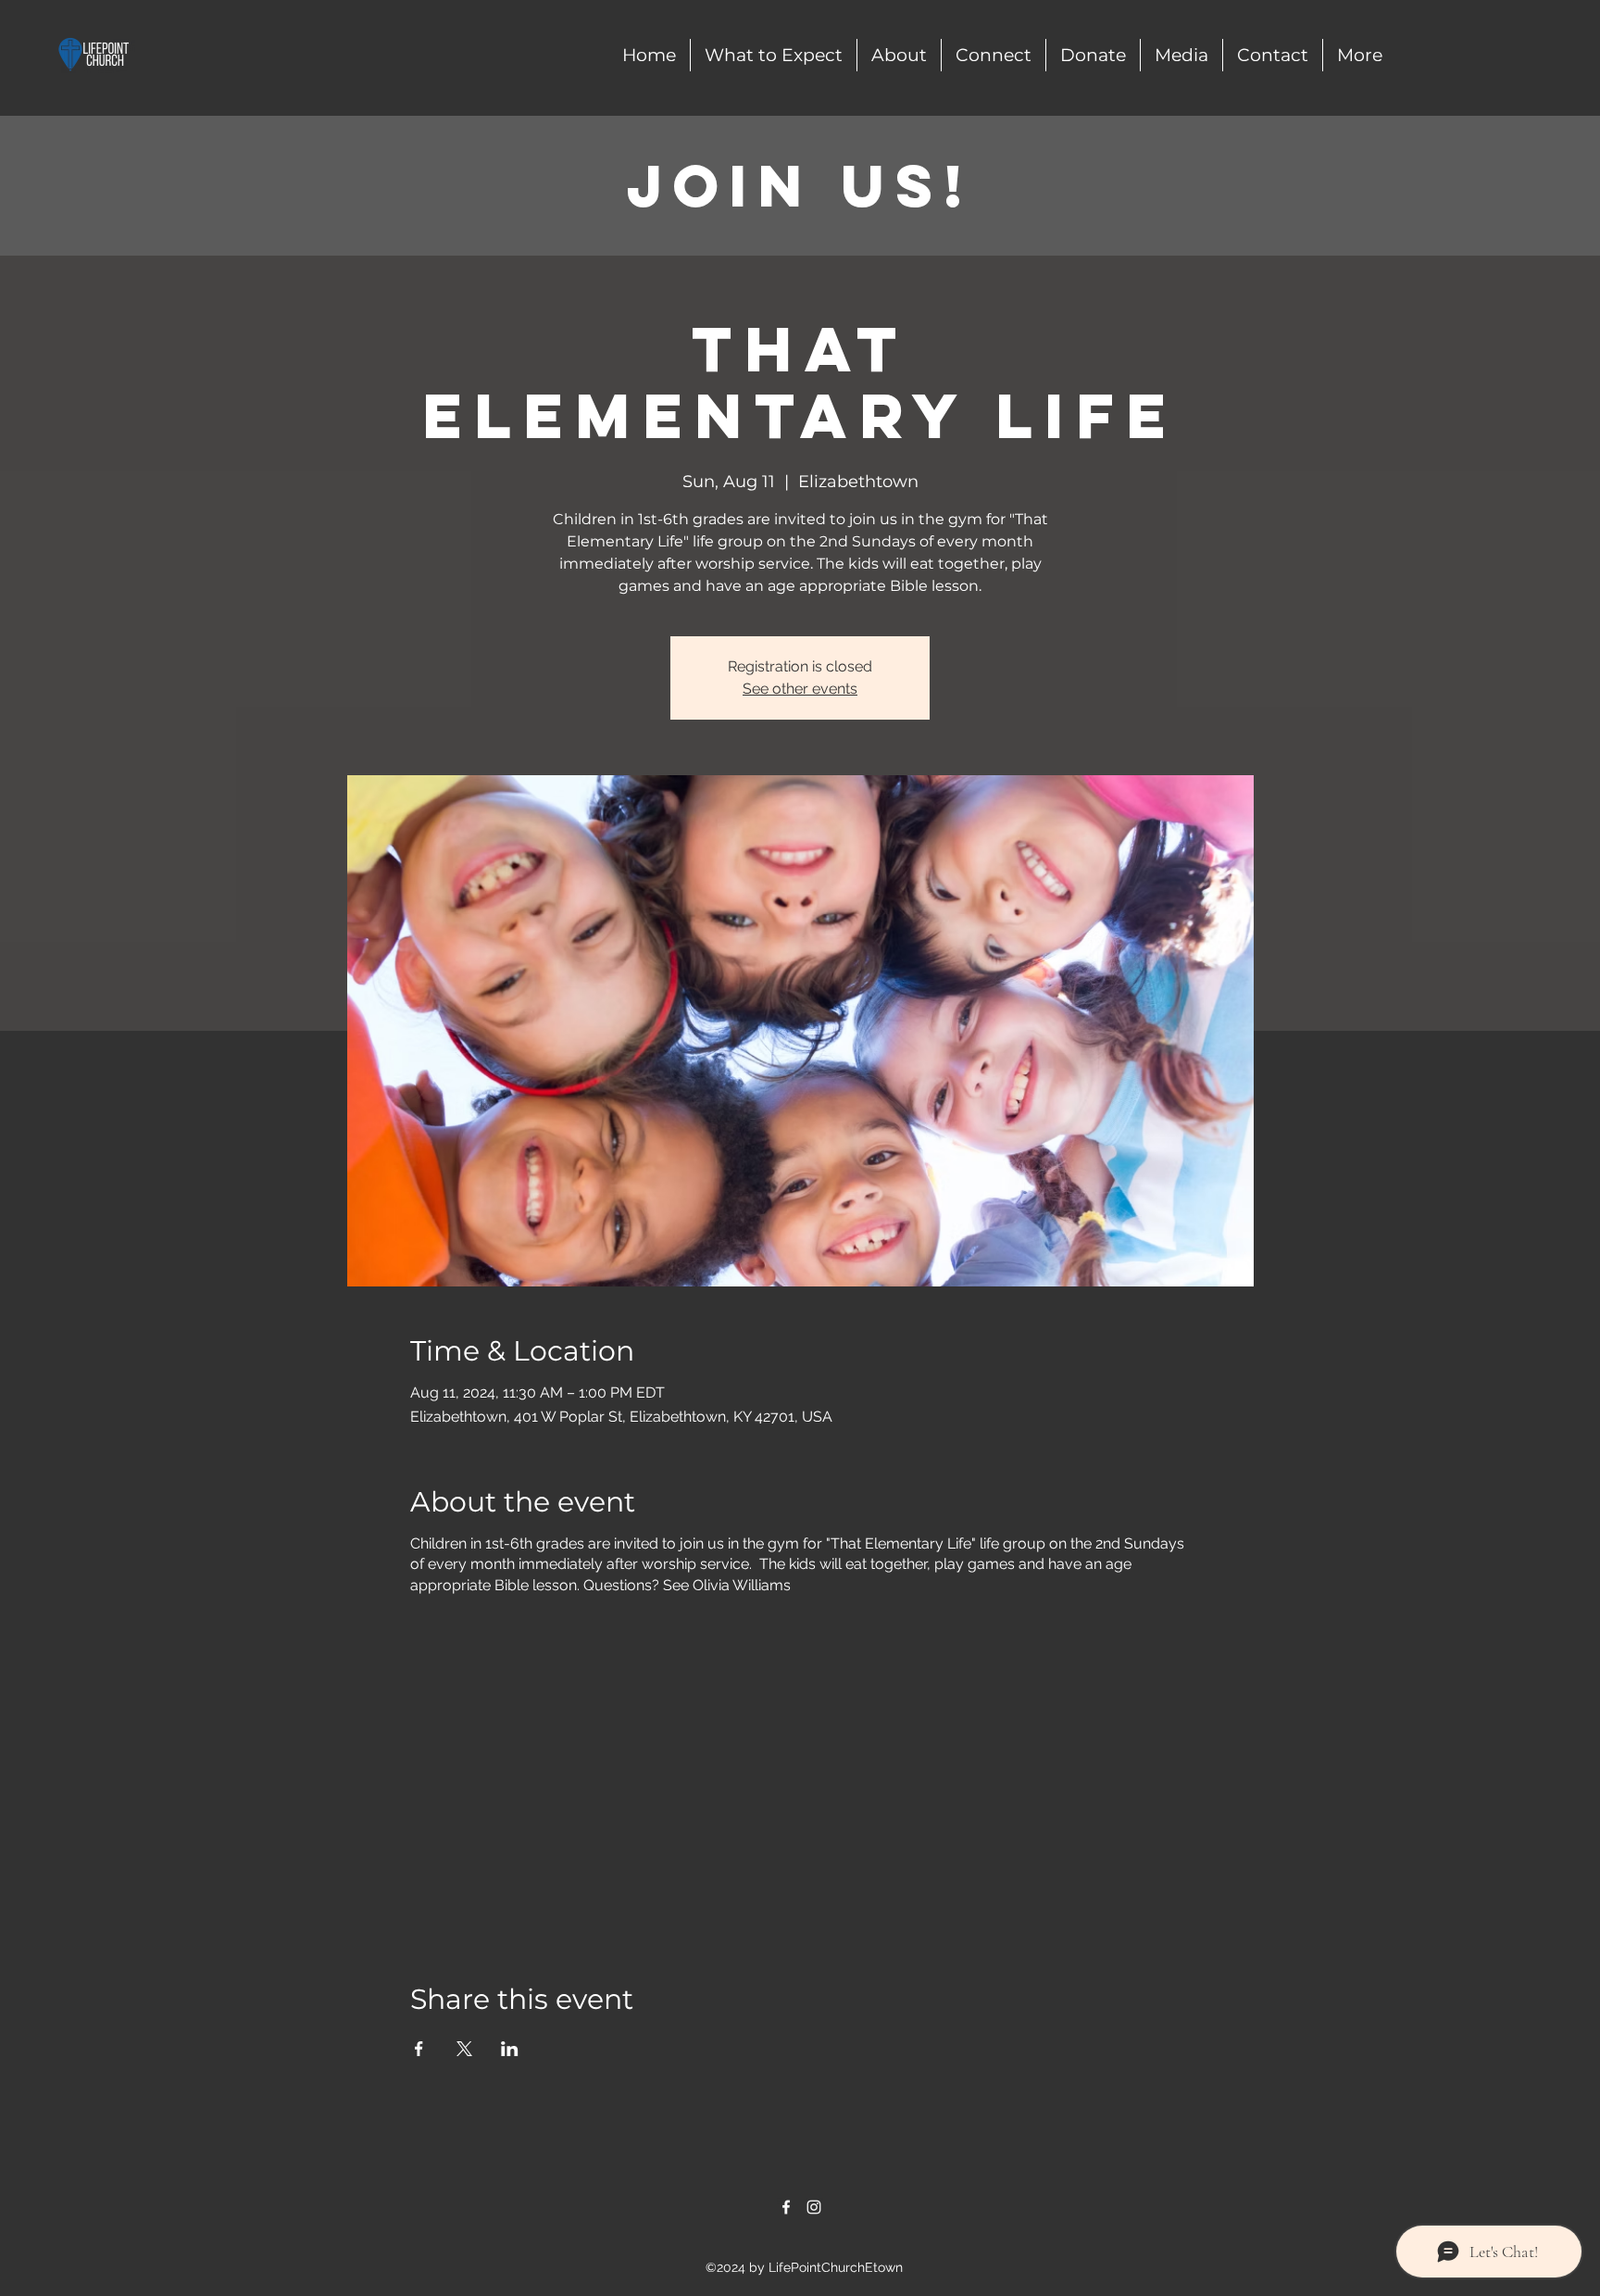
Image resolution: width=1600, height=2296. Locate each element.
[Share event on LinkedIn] (510, 2049)
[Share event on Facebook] (419, 2049)
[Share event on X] (464, 2049)
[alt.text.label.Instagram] (814, 2207)
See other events (800, 689)
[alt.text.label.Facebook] (786, 2207)
